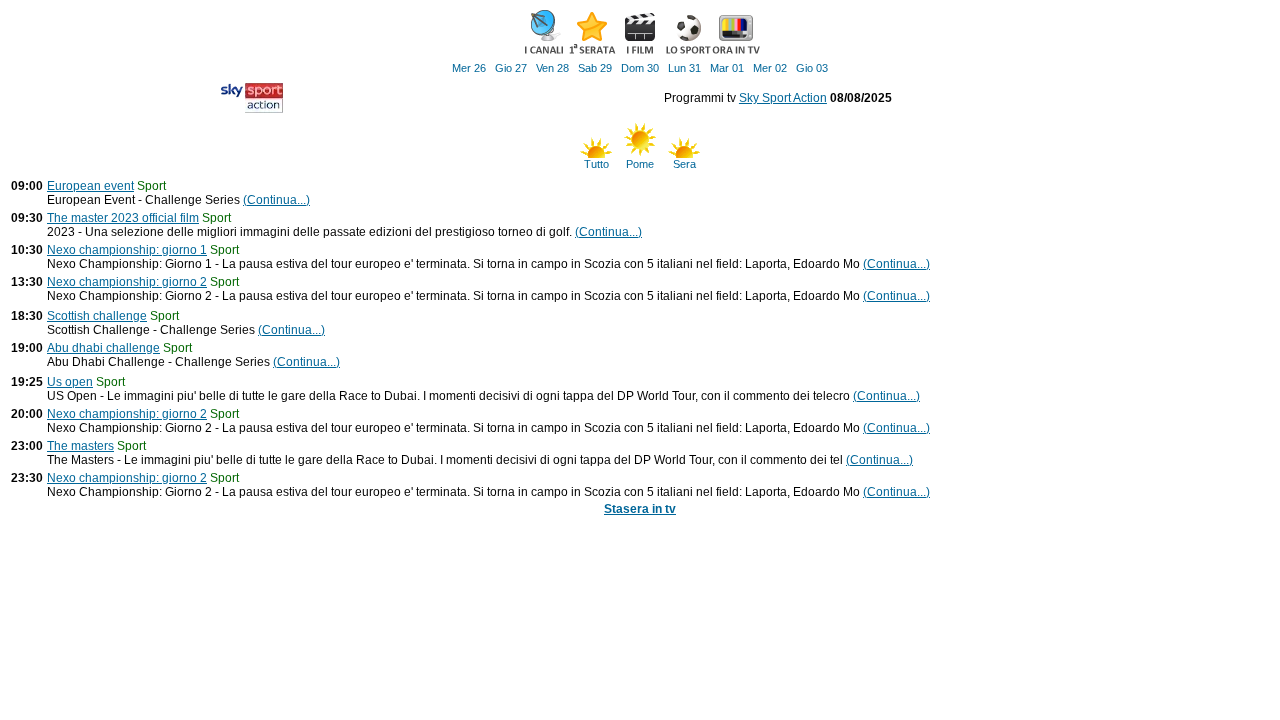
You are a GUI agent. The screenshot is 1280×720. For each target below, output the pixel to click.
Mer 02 (770, 68)
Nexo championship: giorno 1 (127, 250)
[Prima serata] (592, 52)
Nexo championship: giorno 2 (127, 282)
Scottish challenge (97, 316)
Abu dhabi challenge (103, 348)
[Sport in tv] (688, 52)
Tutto (596, 164)
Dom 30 (640, 68)
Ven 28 (552, 68)
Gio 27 (511, 68)
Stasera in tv (640, 509)
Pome (640, 164)
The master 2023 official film (123, 218)
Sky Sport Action (783, 98)
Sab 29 (595, 68)
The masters (80, 446)
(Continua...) (276, 200)
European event (90, 186)
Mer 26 (469, 68)
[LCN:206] (252, 109)
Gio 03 (812, 68)
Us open (70, 382)
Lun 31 (684, 68)
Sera (684, 164)
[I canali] (544, 52)
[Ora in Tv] (736, 52)
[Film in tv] (640, 52)
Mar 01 (727, 68)
